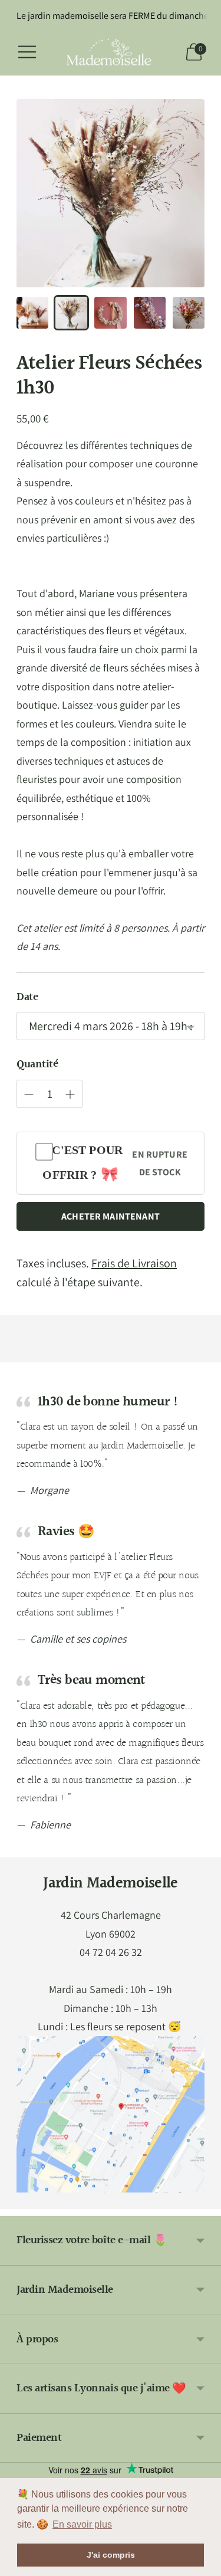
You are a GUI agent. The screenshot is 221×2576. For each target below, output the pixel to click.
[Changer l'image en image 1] (32, 313)
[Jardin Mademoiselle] (111, 52)
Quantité (37, 1065)
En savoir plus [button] (82, 2524)
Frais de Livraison (134, 1263)
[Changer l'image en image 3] (110, 313)
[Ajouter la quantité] (29, 1094)
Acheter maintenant (111, 1216)
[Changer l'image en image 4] (150, 313)
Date (27, 997)
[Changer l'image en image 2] (71, 313)
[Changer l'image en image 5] (189, 313)
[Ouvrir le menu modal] (27, 52)
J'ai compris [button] (111, 2555)
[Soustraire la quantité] (70, 1094)
